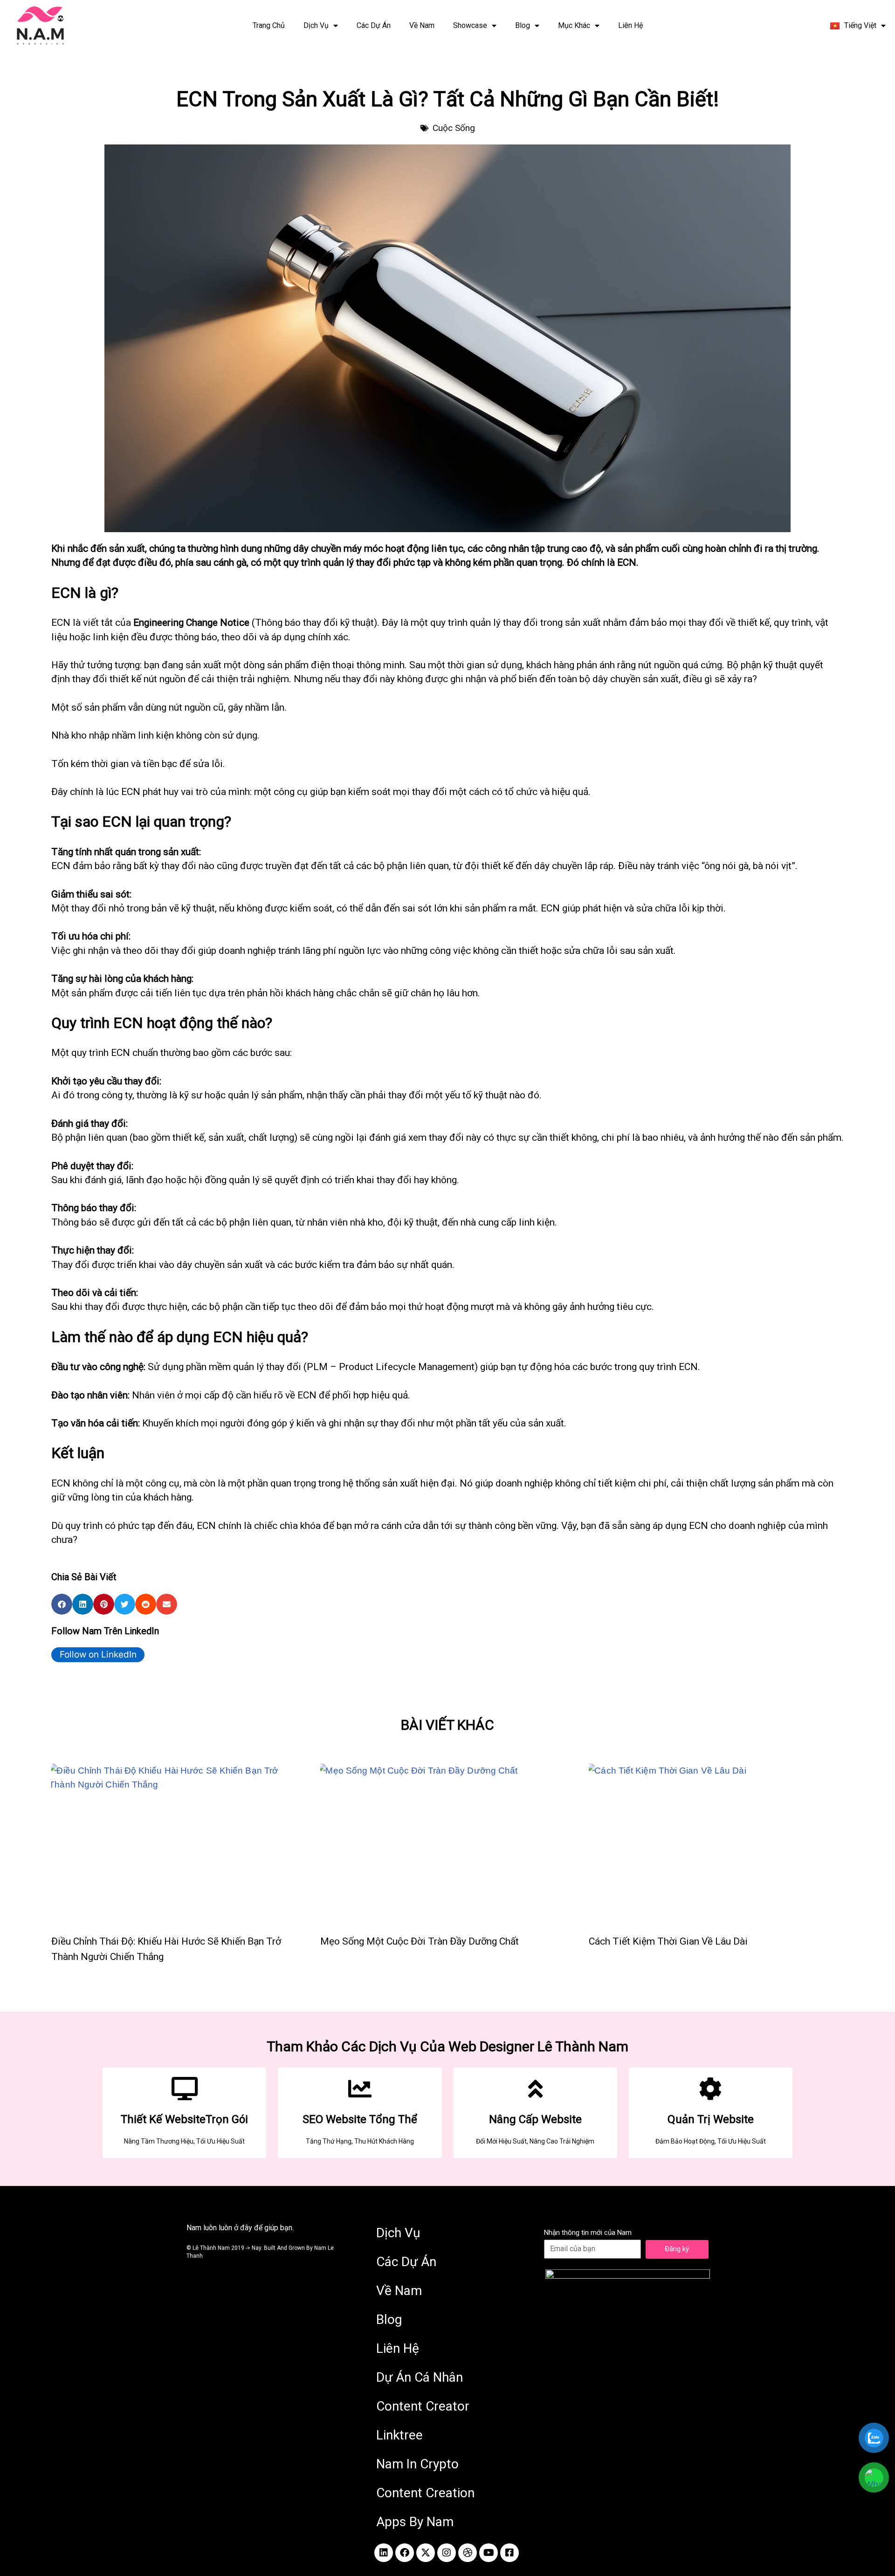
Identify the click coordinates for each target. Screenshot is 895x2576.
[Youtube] (489, 2553)
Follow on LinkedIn (98, 1655)
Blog (523, 25)
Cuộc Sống (454, 128)
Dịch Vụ (316, 25)
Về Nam (422, 25)
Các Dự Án (374, 25)
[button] (62, 1604)
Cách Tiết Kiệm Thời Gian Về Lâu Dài (668, 1941)
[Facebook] (405, 2553)
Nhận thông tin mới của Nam (588, 2233)
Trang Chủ (269, 25)
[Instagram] (447, 2553)
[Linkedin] (384, 2553)
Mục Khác (574, 25)
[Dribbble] (468, 2553)
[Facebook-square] (509, 2553)
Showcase (470, 25)
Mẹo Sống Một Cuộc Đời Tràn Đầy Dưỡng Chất (420, 1941)
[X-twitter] (426, 2553)
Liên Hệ (630, 25)
